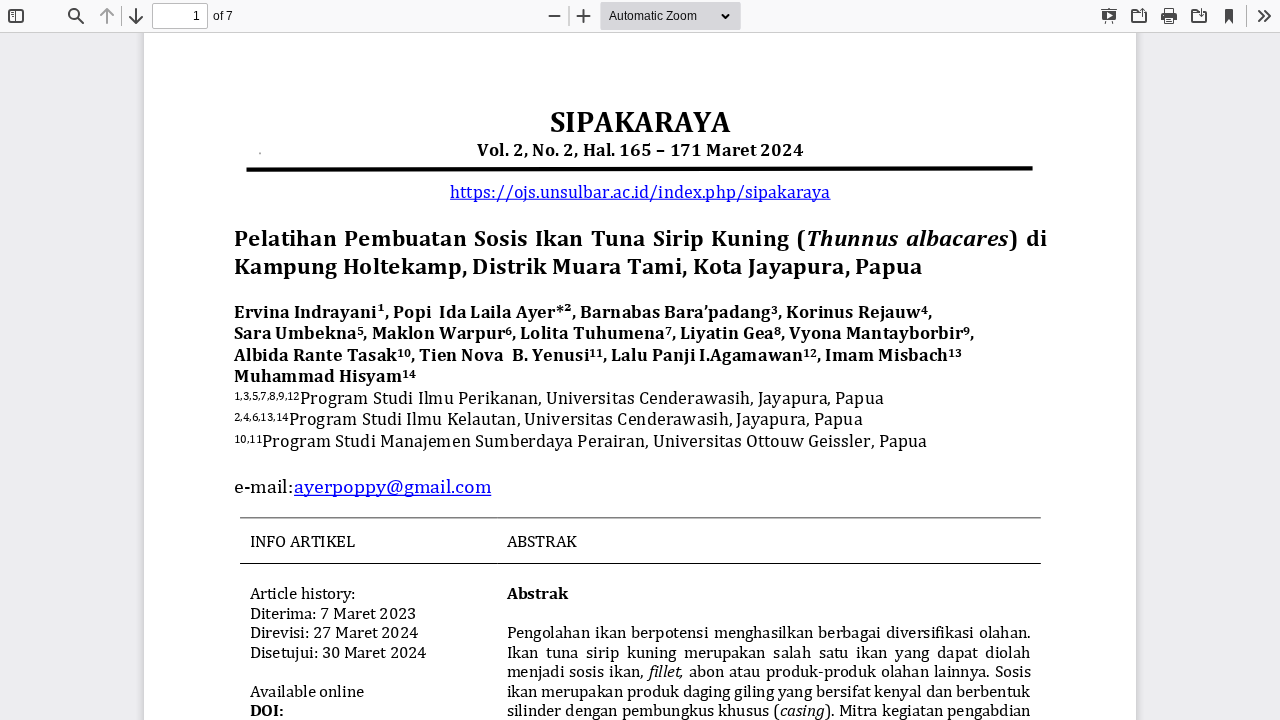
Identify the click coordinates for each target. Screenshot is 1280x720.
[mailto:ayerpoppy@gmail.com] (392, 485)
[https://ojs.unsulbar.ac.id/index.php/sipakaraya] (640, 190)
